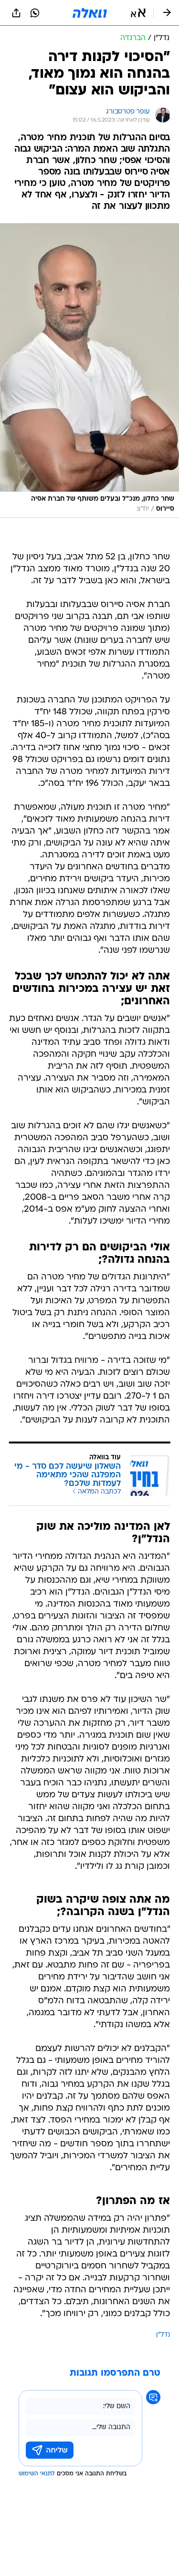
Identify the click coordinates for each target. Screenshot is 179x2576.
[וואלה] (90, 13)
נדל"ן (163, 2335)
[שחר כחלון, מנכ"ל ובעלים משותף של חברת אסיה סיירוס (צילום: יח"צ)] (89, 370)
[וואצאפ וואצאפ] (35, 13)
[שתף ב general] (16, 13)
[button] (138, 13)
